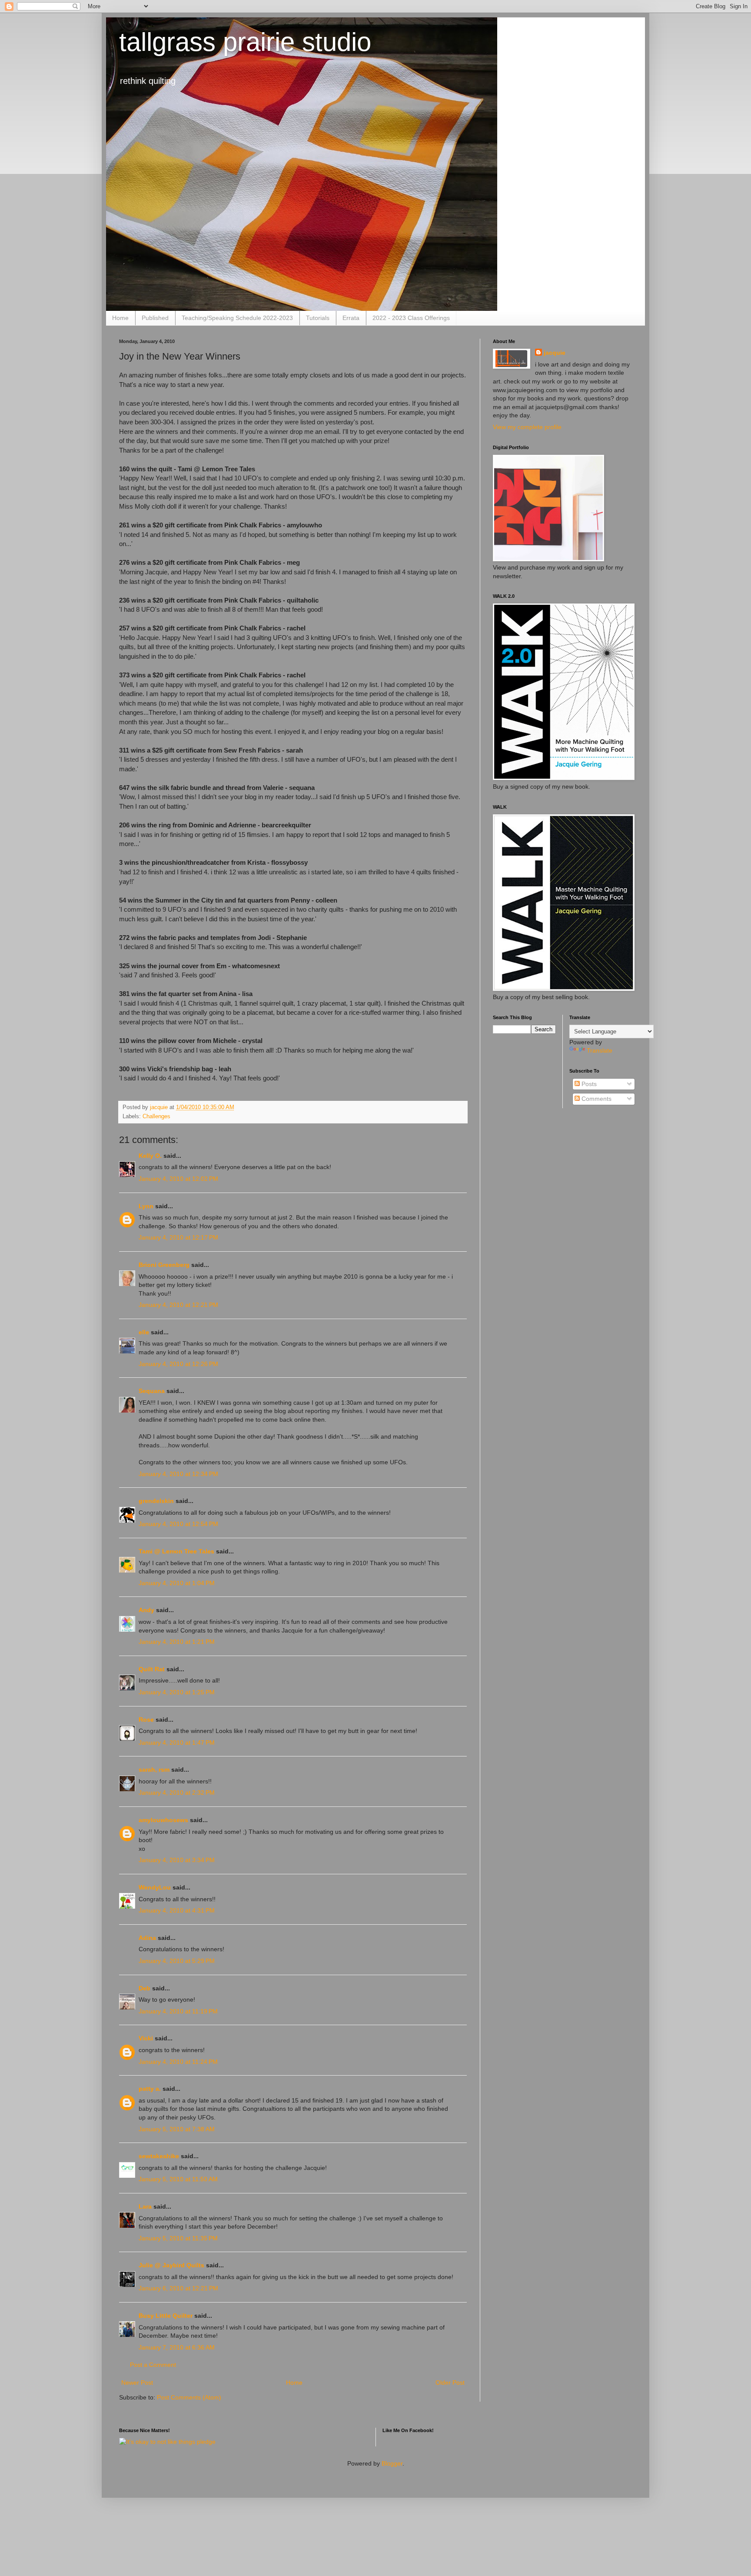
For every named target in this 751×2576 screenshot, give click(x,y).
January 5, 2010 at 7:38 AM (177, 2129)
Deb (145, 1988)
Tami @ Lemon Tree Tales (176, 1551)
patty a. (150, 2089)
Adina (147, 1938)
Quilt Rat (152, 1669)
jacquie (555, 353)
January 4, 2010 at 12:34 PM (178, 1474)
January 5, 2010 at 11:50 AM (178, 2179)
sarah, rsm (154, 1770)
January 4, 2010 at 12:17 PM (178, 1237)
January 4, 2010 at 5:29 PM (177, 1961)
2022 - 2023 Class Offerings (411, 318)
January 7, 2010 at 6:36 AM (177, 2347)
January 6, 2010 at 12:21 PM (178, 2288)
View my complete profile (527, 427)
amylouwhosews (163, 1820)
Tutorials (318, 318)
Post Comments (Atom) (189, 2397)
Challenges (156, 1116)
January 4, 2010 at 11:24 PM (178, 2062)
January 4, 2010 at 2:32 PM (177, 1793)
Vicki (146, 2038)
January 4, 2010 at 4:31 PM (177, 1910)
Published (155, 318)
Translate (600, 1050)
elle (144, 1332)
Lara (145, 2206)
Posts (588, 1084)
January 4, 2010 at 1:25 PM (177, 1692)
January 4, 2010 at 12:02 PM (178, 1179)
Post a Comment (153, 2365)
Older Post (450, 2383)
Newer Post (137, 2383)
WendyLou (155, 1887)
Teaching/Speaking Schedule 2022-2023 (237, 318)
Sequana (152, 1391)
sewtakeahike (159, 2156)
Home (120, 318)
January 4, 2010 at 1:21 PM (177, 1642)
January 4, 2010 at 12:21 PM (178, 1305)
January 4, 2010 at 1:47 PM (177, 1743)
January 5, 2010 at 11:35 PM (178, 2238)
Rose (146, 1720)
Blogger (392, 2463)
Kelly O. (150, 1156)
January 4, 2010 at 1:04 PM (177, 1583)
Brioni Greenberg (164, 1265)
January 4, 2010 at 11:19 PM (178, 2011)
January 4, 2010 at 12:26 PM (178, 1364)
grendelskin (156, 1501)
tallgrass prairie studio (245, 42)
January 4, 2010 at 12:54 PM (178, 1524)
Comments (596, 1099)
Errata (351, 318)
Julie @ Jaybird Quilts (171, 2265)
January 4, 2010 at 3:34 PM (177, 1860)
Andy (146, 1610)
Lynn (146, 1206)
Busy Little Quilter (166, 2316)
